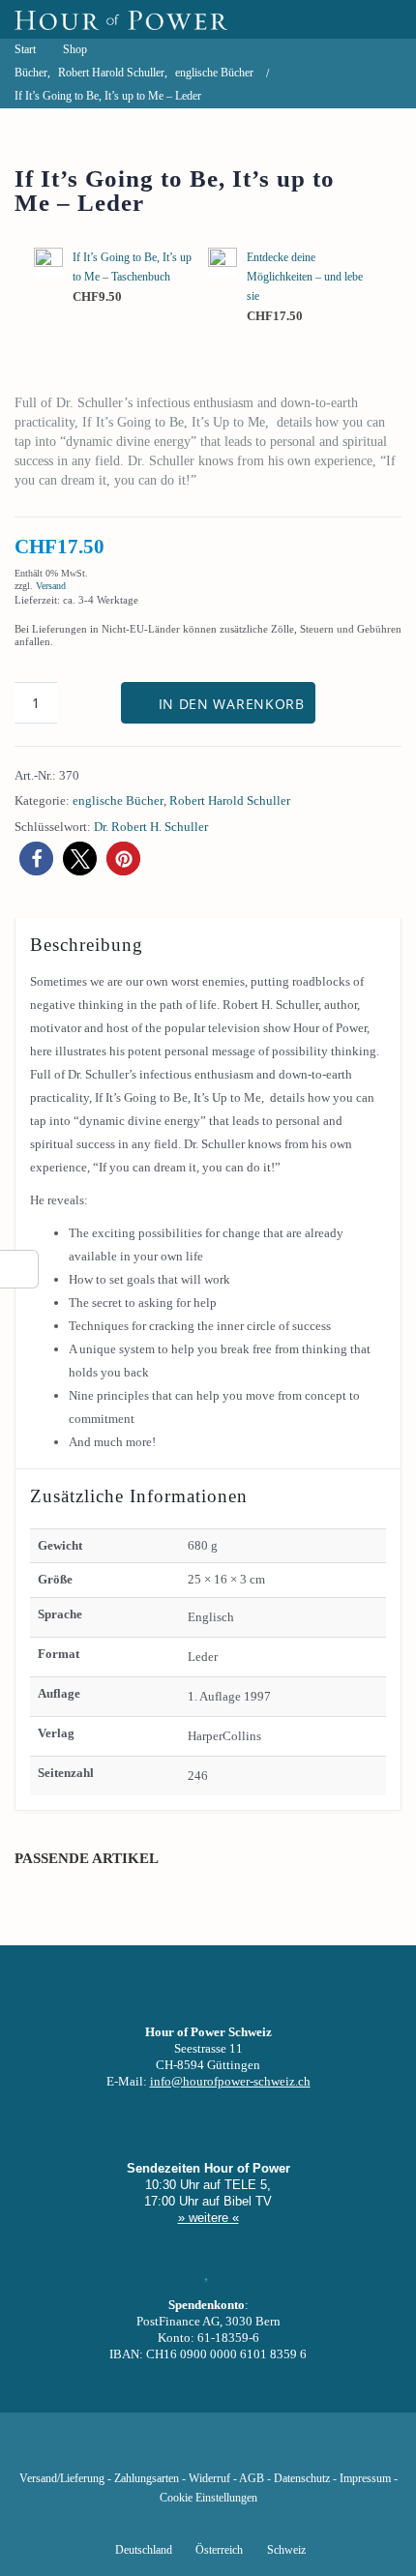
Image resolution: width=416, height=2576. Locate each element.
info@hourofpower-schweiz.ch (230, 2081)
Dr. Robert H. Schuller (151, 827)
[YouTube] (175, 2450)
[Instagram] (208, 2450)
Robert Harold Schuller (230, 800)
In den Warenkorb (232, 704)
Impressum (365, 2479)
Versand (51, 586)
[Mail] (307, 2450)
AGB (252, 2479)
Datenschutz (302, 2479)
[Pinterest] (241, 2450)
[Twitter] (142, 2450)
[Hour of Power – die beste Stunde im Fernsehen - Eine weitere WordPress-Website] (121, 19)
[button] (36, 859)
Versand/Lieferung (62, 2479)
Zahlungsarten (147, 2479)
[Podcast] (274, 2450)
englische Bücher (118, 800)
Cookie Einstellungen (208, 2498)
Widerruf (209, 2479)
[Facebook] (109, 2450)
